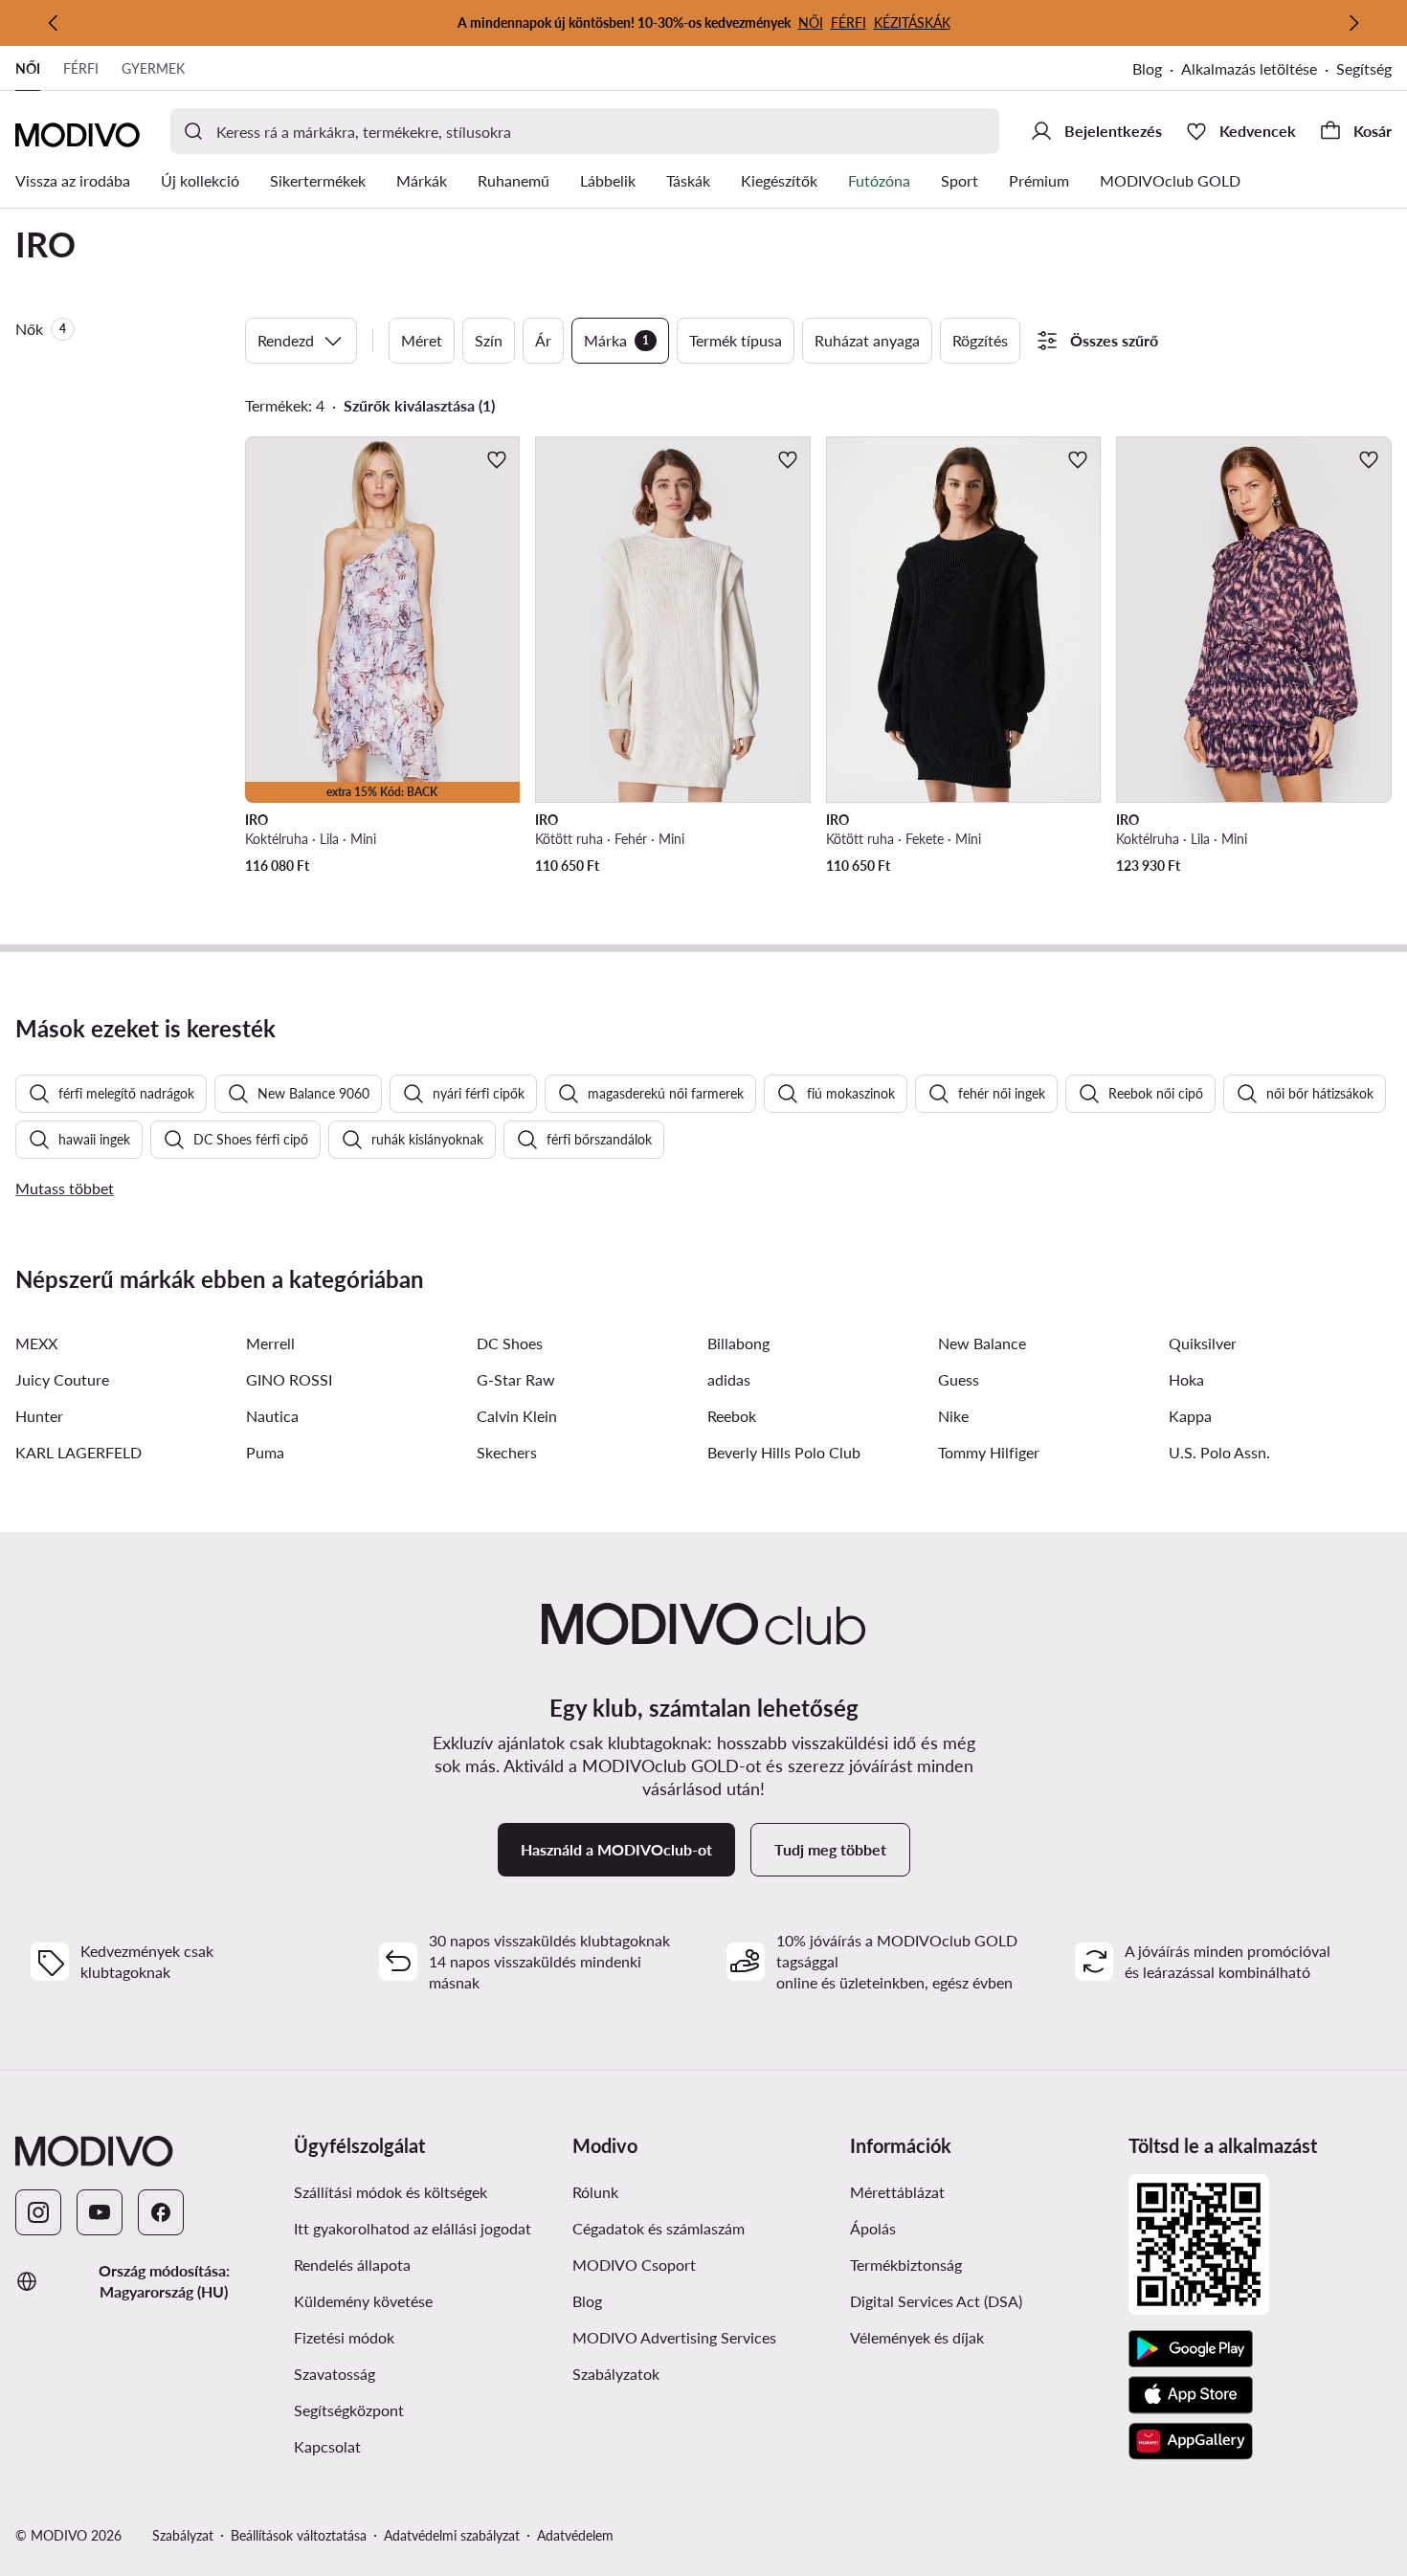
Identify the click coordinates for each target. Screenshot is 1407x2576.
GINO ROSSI (289, 1379)
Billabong (738, 1343)
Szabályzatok (616, 2374)
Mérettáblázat (897, 2192)
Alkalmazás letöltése (1249, 68)
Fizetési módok (344, 2337)
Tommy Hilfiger (989, 1452)
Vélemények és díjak (917, 2337)
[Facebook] (161, 2212)
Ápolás (873, 2228)
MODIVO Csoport (634, 2265)
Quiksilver (1203, 1343)
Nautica (272, 1416)
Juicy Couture (62, 1379)
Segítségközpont (349, 2410)
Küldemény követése (363, 2301)
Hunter (39, 1416)
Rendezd (286, 340)
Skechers (507, 1452)
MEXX (36, 1343)
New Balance (982, 1343)
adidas (729, 1379)
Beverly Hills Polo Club (784, 1452)
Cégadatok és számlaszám (659, 2228)
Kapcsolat (327, 2446)
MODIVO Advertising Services (674, 2337)
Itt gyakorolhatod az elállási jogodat (413, 2228)
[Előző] (54, 23)
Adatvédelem (575, 2535)
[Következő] (1353, 23)
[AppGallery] (1191, 2441)
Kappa (1190, 1416)
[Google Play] (1191, 2349)
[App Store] (1191, 2395)
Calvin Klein (517, 1416)
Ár (543, 340)
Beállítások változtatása (299, 2535)
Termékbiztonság (906, 2265)
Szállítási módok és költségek (391, 2192)
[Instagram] (38, 2212)
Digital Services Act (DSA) (936, 2301)
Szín (489, 340)
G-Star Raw (516, 1379)
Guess (959, 1379)
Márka (616, 340)
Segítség (1364, 68)
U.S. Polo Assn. (1219, 1452)
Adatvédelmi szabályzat (452, 2535)
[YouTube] (100, 2212)
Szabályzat (183, 2535)
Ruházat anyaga (867, 340)
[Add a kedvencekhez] (497, 459)
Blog (1147, 68)
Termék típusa (736, 340)
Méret (422, 340)
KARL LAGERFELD (78, 1452)
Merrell (270, 1343)
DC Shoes (510, 1343)
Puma (265, 1452)
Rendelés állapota (352, 2265)
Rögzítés (980, 340)
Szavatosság (335, 2374)
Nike (953, 1416)
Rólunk (595, 2192)
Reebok (732, 1416)
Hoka (1186, 1379)
